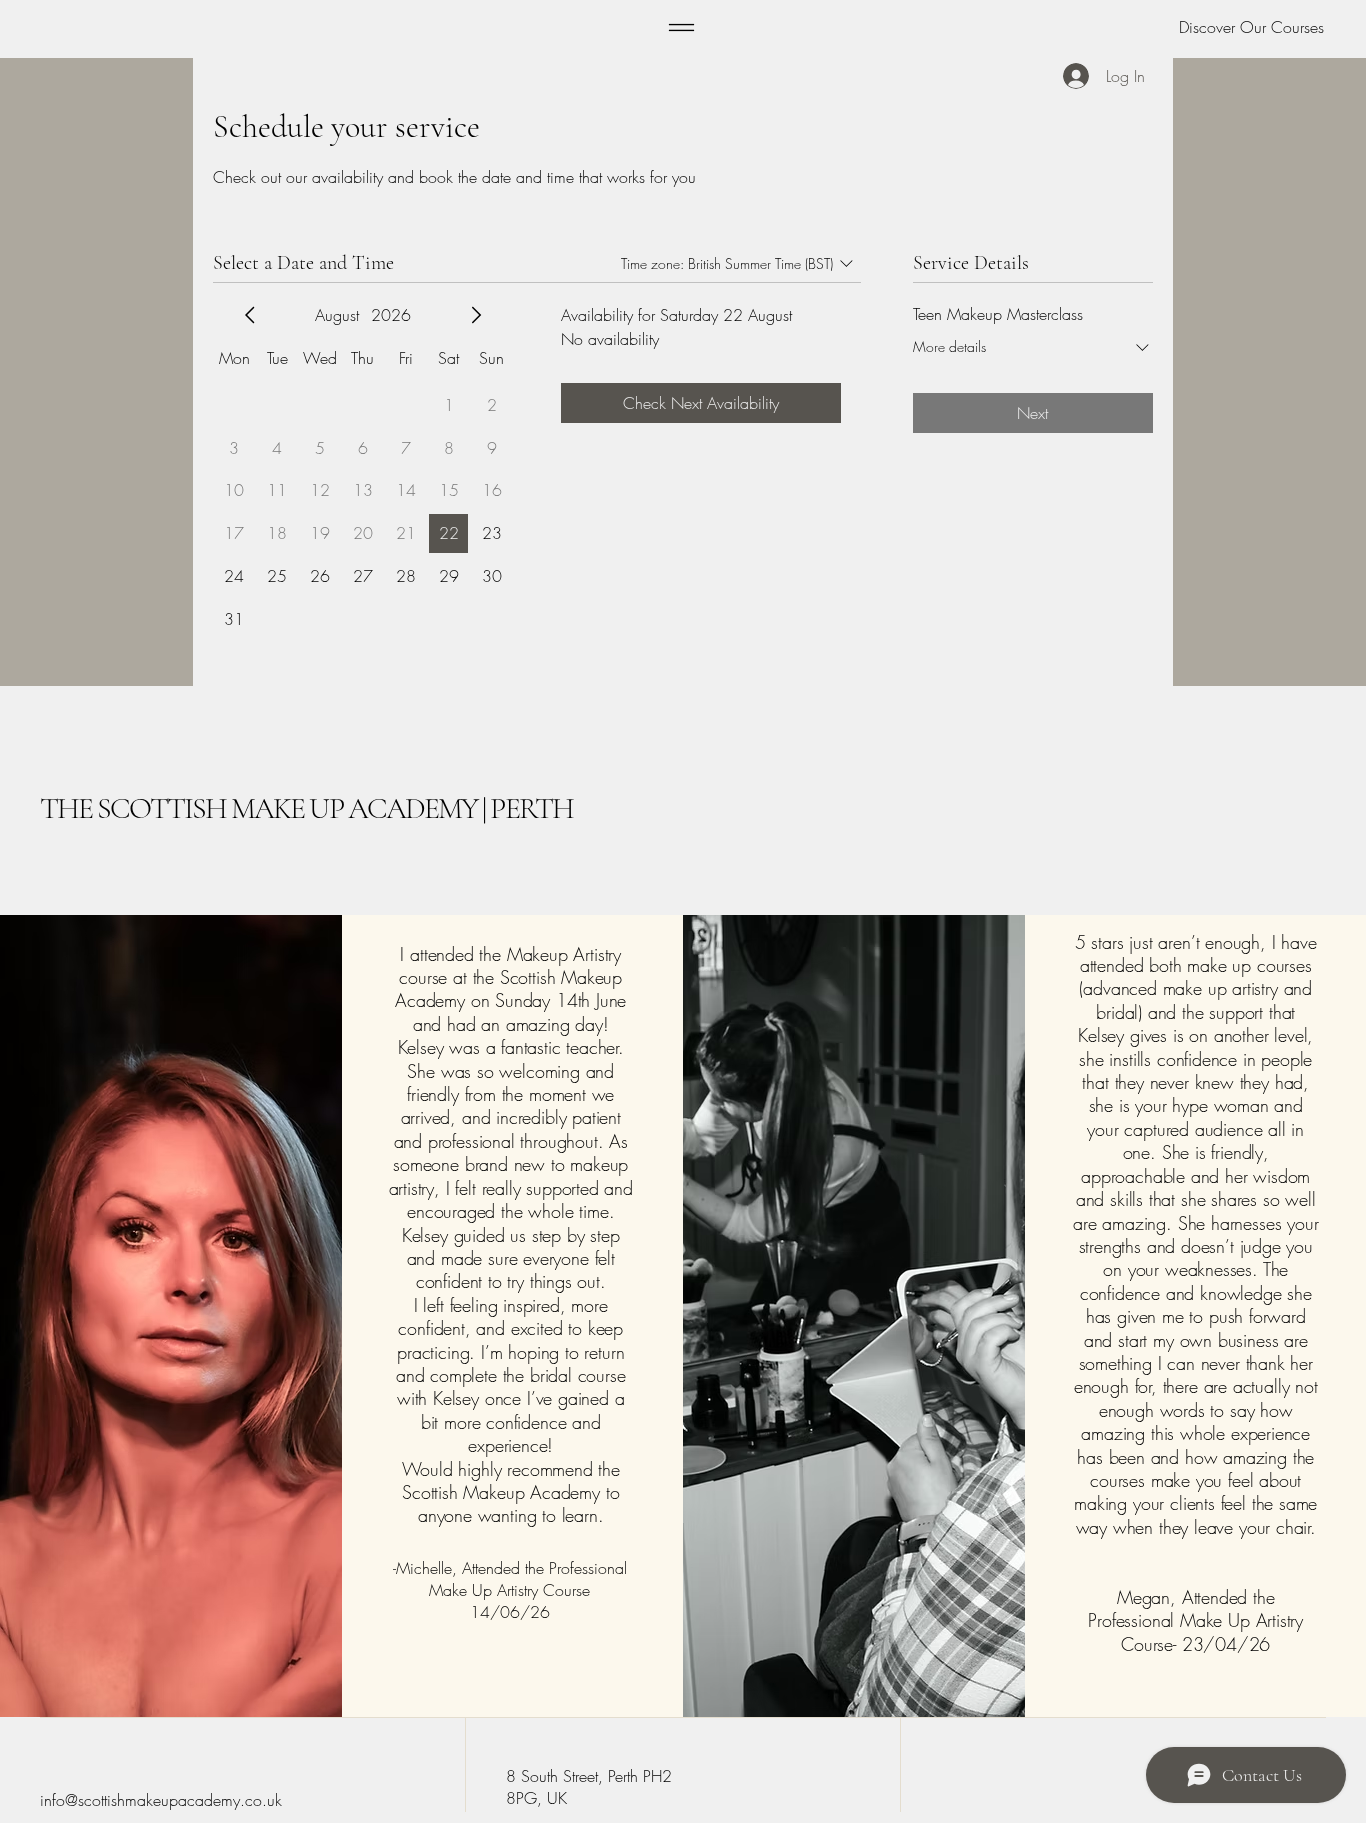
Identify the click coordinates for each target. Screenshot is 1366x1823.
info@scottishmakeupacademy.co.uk (161, 1800)
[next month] (476, 315)
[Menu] (681, 27)
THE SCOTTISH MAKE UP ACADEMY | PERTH (306, 808)
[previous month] (250, 315)
